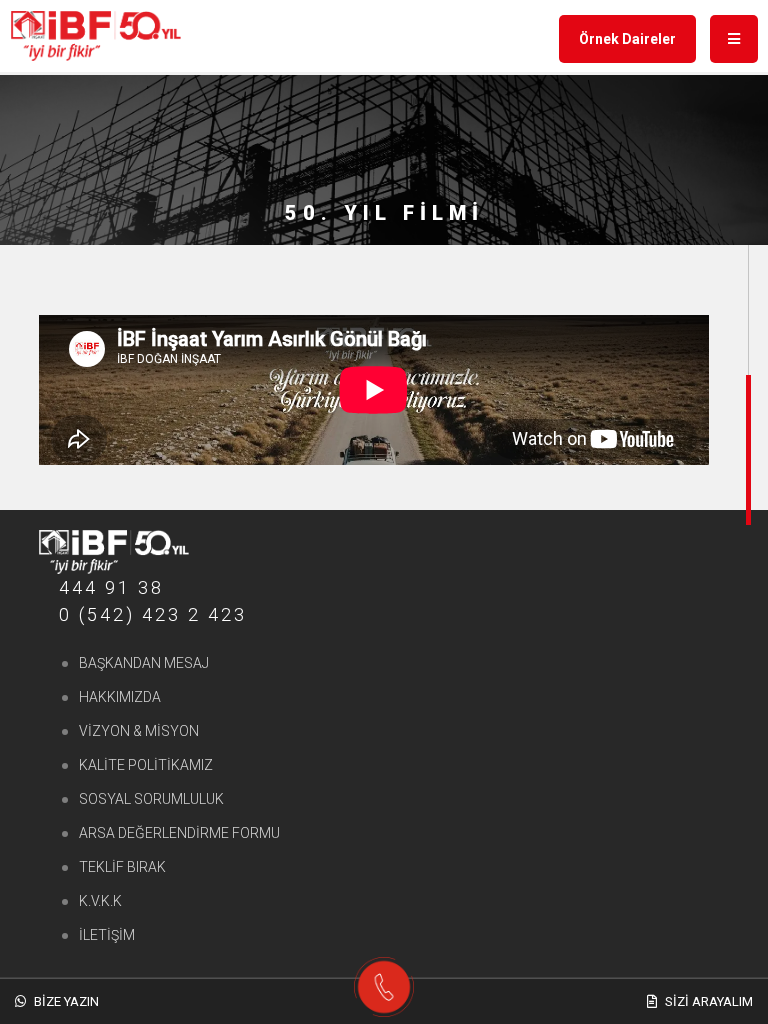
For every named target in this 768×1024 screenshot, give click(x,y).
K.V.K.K (100, 901)
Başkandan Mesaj (144, 663)
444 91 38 (111, 587)
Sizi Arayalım (707, 1001)
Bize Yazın (65, 1001)
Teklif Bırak (122, 867)
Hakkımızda (120, 697)
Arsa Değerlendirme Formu (179, 833)
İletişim (107, 935)
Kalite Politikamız (146, 765)
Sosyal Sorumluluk (151, 799)
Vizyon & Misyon (139, 731)
